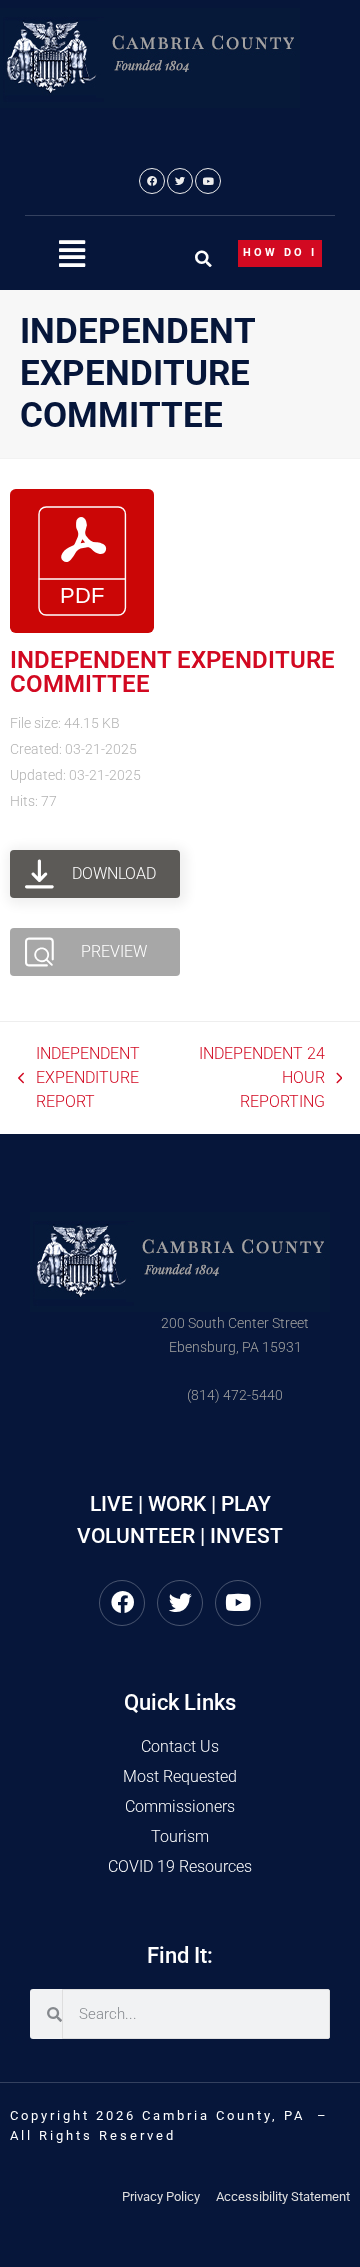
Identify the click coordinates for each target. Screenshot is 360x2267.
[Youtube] (208, 181)
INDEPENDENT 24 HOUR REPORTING (258, 1076)
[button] (72, 254)
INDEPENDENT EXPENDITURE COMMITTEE (172, 672)
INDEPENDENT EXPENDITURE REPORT (79, 1076)
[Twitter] (180, 181)
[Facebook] (152, 181)
